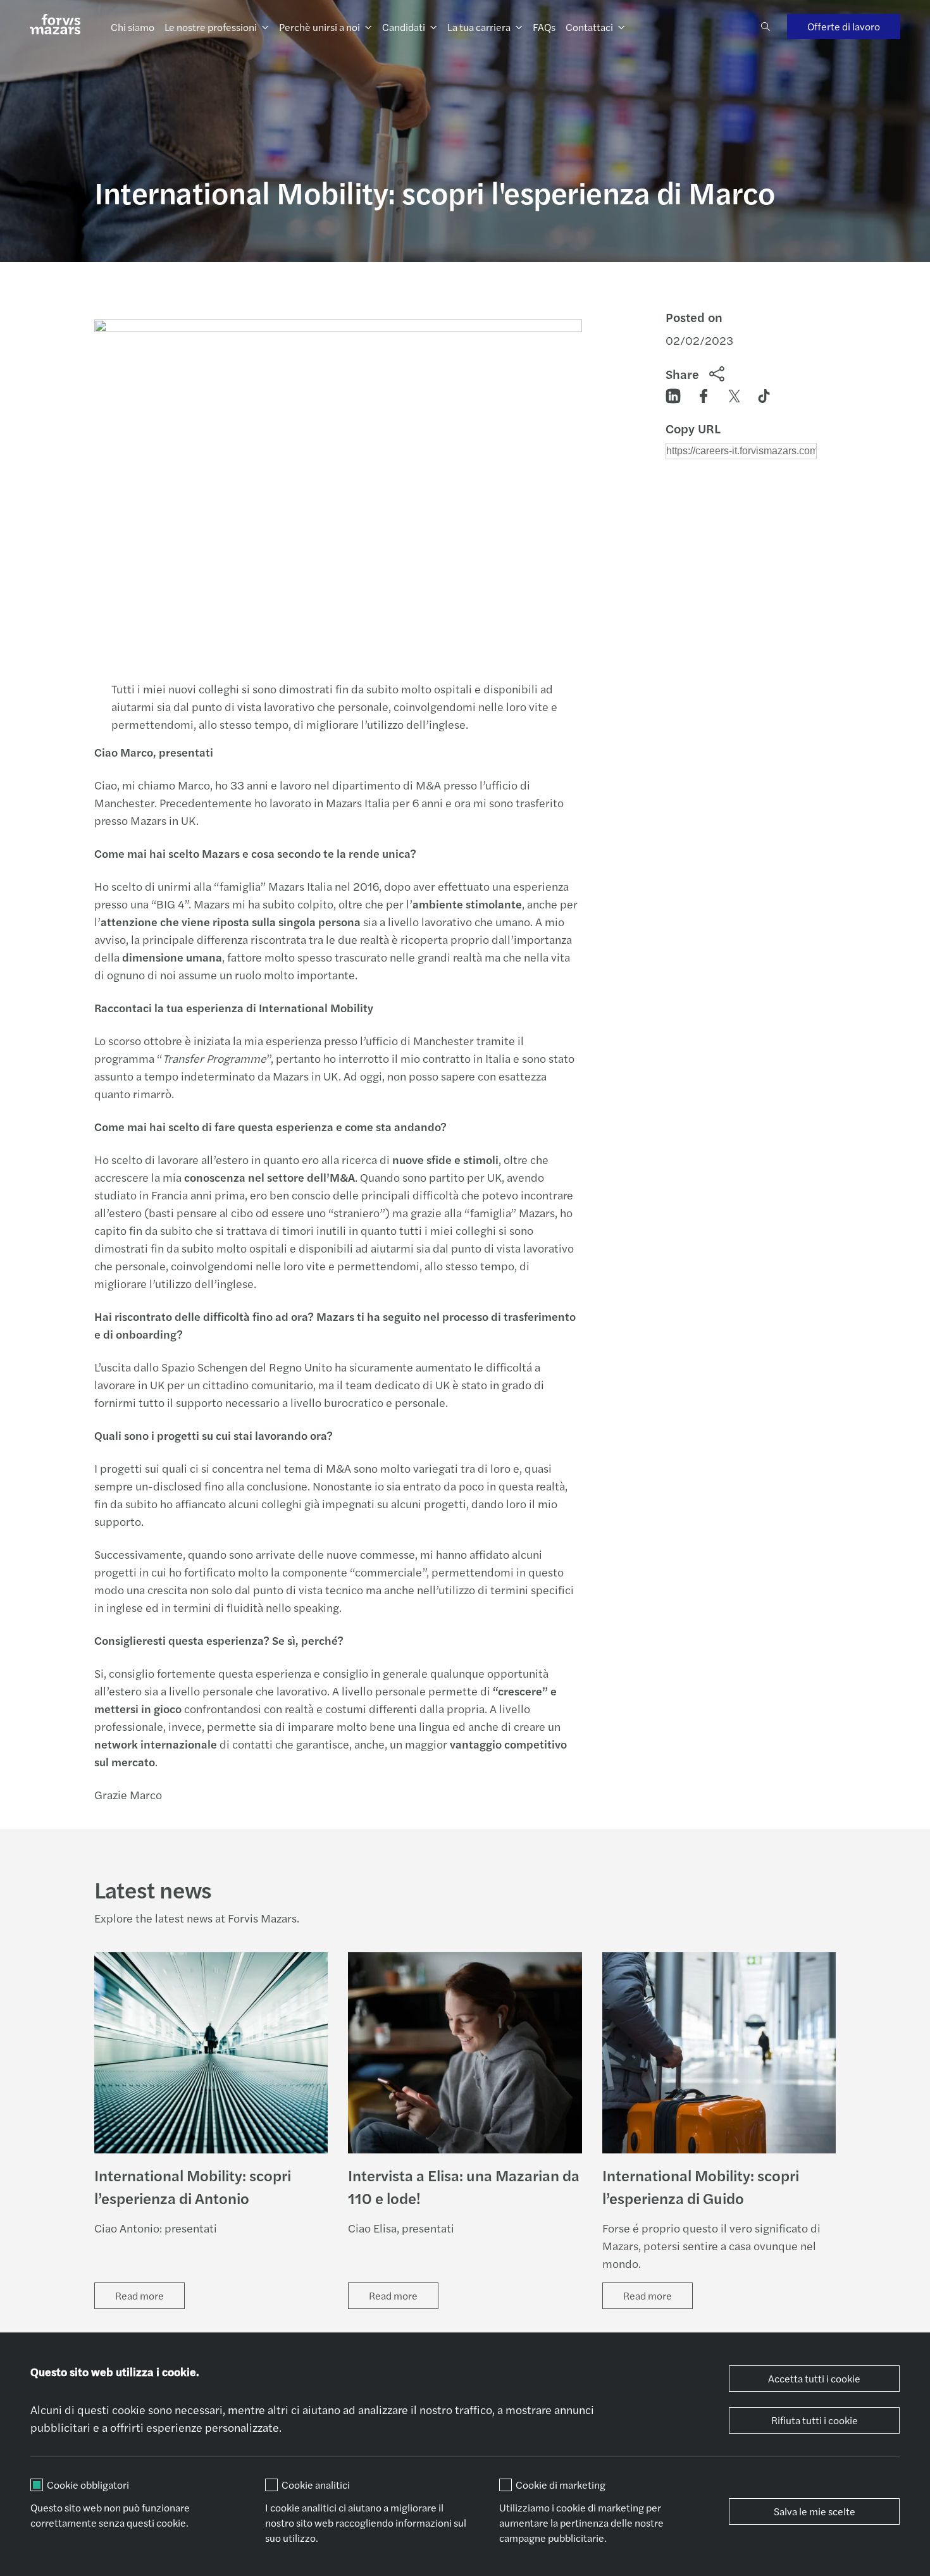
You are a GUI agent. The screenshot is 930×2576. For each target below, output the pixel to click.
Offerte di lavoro (844, 26)
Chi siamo (133, 27)
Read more (139, 2295)
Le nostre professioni (211, 27)
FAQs (544, 27)
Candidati (404, 27)
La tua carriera (479, 27)
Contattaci (589, 27)
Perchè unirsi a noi (319, 27)
